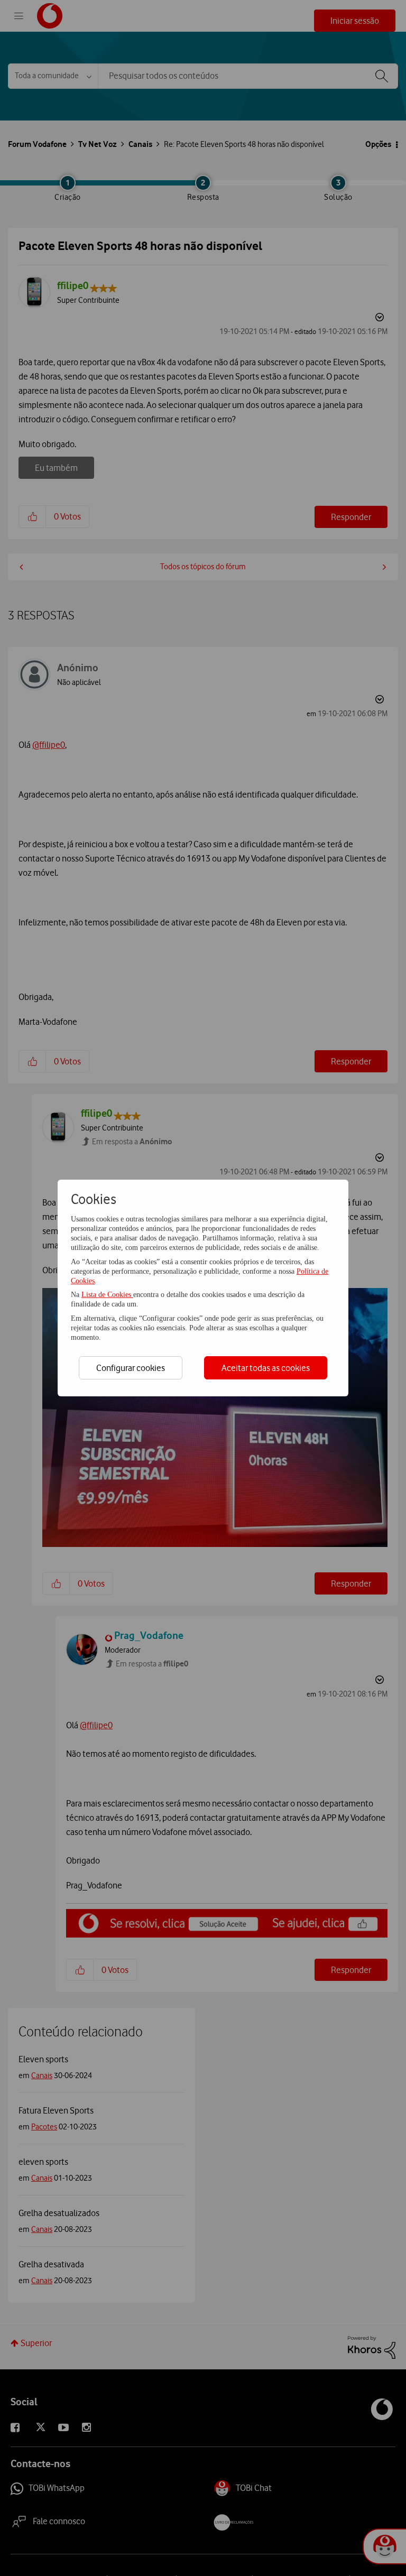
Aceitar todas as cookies (266, 1368)
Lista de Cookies (107, 1295)
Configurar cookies (131, 1368)
